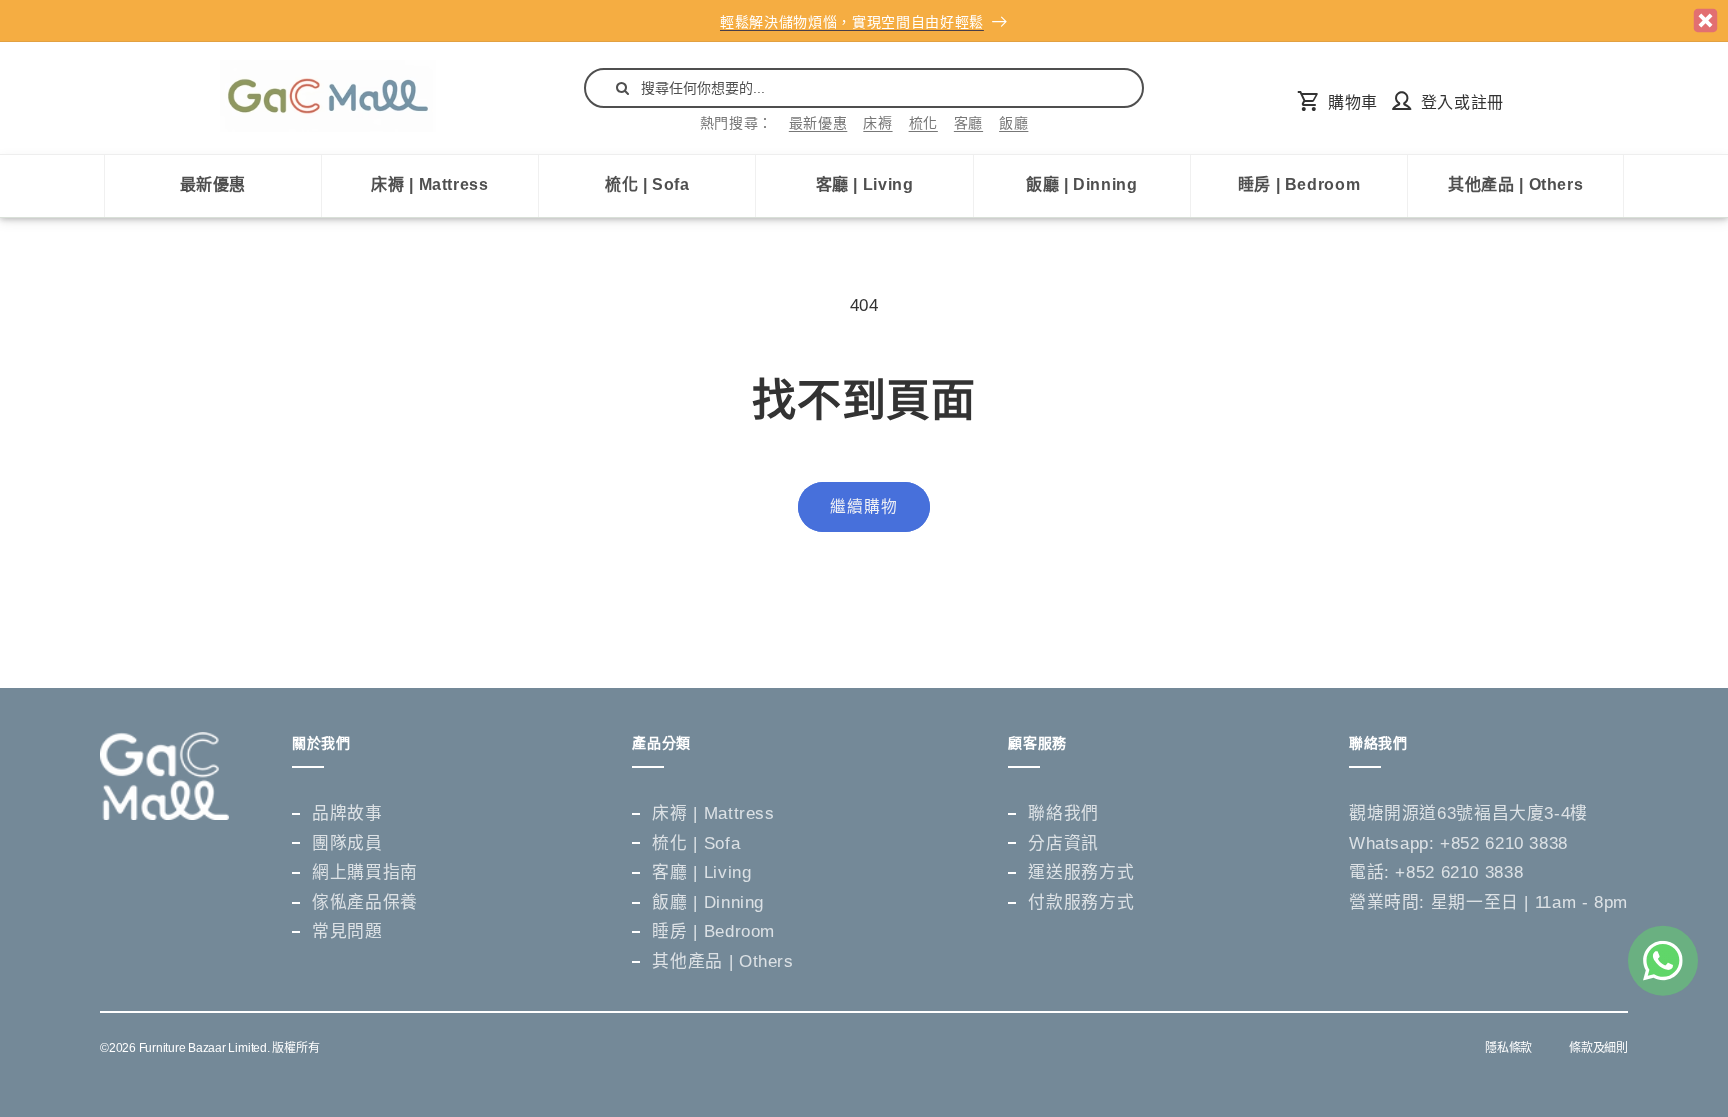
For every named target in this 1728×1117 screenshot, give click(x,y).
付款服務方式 (1081, 902)
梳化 (923, 123)
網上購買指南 (365, 872)
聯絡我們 (1063, 813)
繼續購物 (864, 506)
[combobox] (864, 88)
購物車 (1352, 102)
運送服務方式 (1081, 872)
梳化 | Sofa (647, 184)
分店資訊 (1063, 843)
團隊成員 (347, 843)
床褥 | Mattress (429, 184)
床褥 (877, 123)
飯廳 (1013, 123)
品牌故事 (347, 813)
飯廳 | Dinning (1082, 184)
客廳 (968, 123)
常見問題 (347, 931)
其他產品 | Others (1515, 184)
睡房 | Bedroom (1299, 184)
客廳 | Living (865, 184)
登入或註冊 (1462, 102)
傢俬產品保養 (365, 902)
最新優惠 (818, 123)
